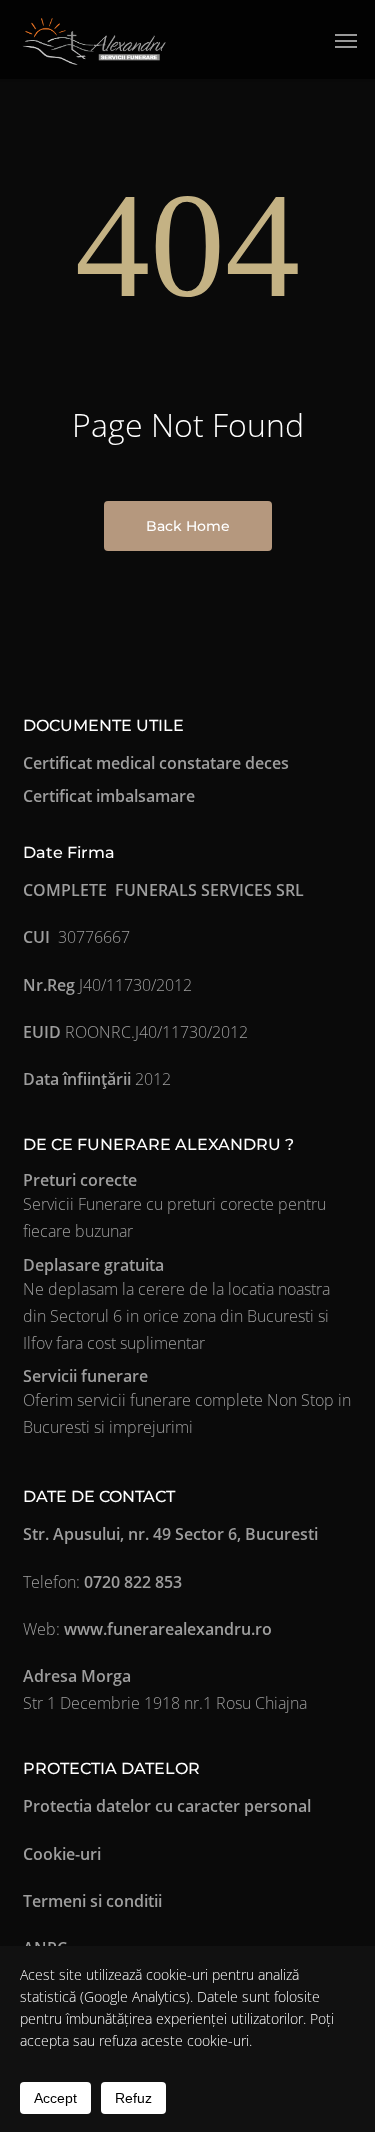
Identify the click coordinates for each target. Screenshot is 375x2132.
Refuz (133, 2098)
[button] (346, 40)
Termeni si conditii (92, 1901)
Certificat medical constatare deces (156, 763)
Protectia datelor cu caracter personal (167, 1806)
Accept (55, 2098)
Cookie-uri (62, 1854)
